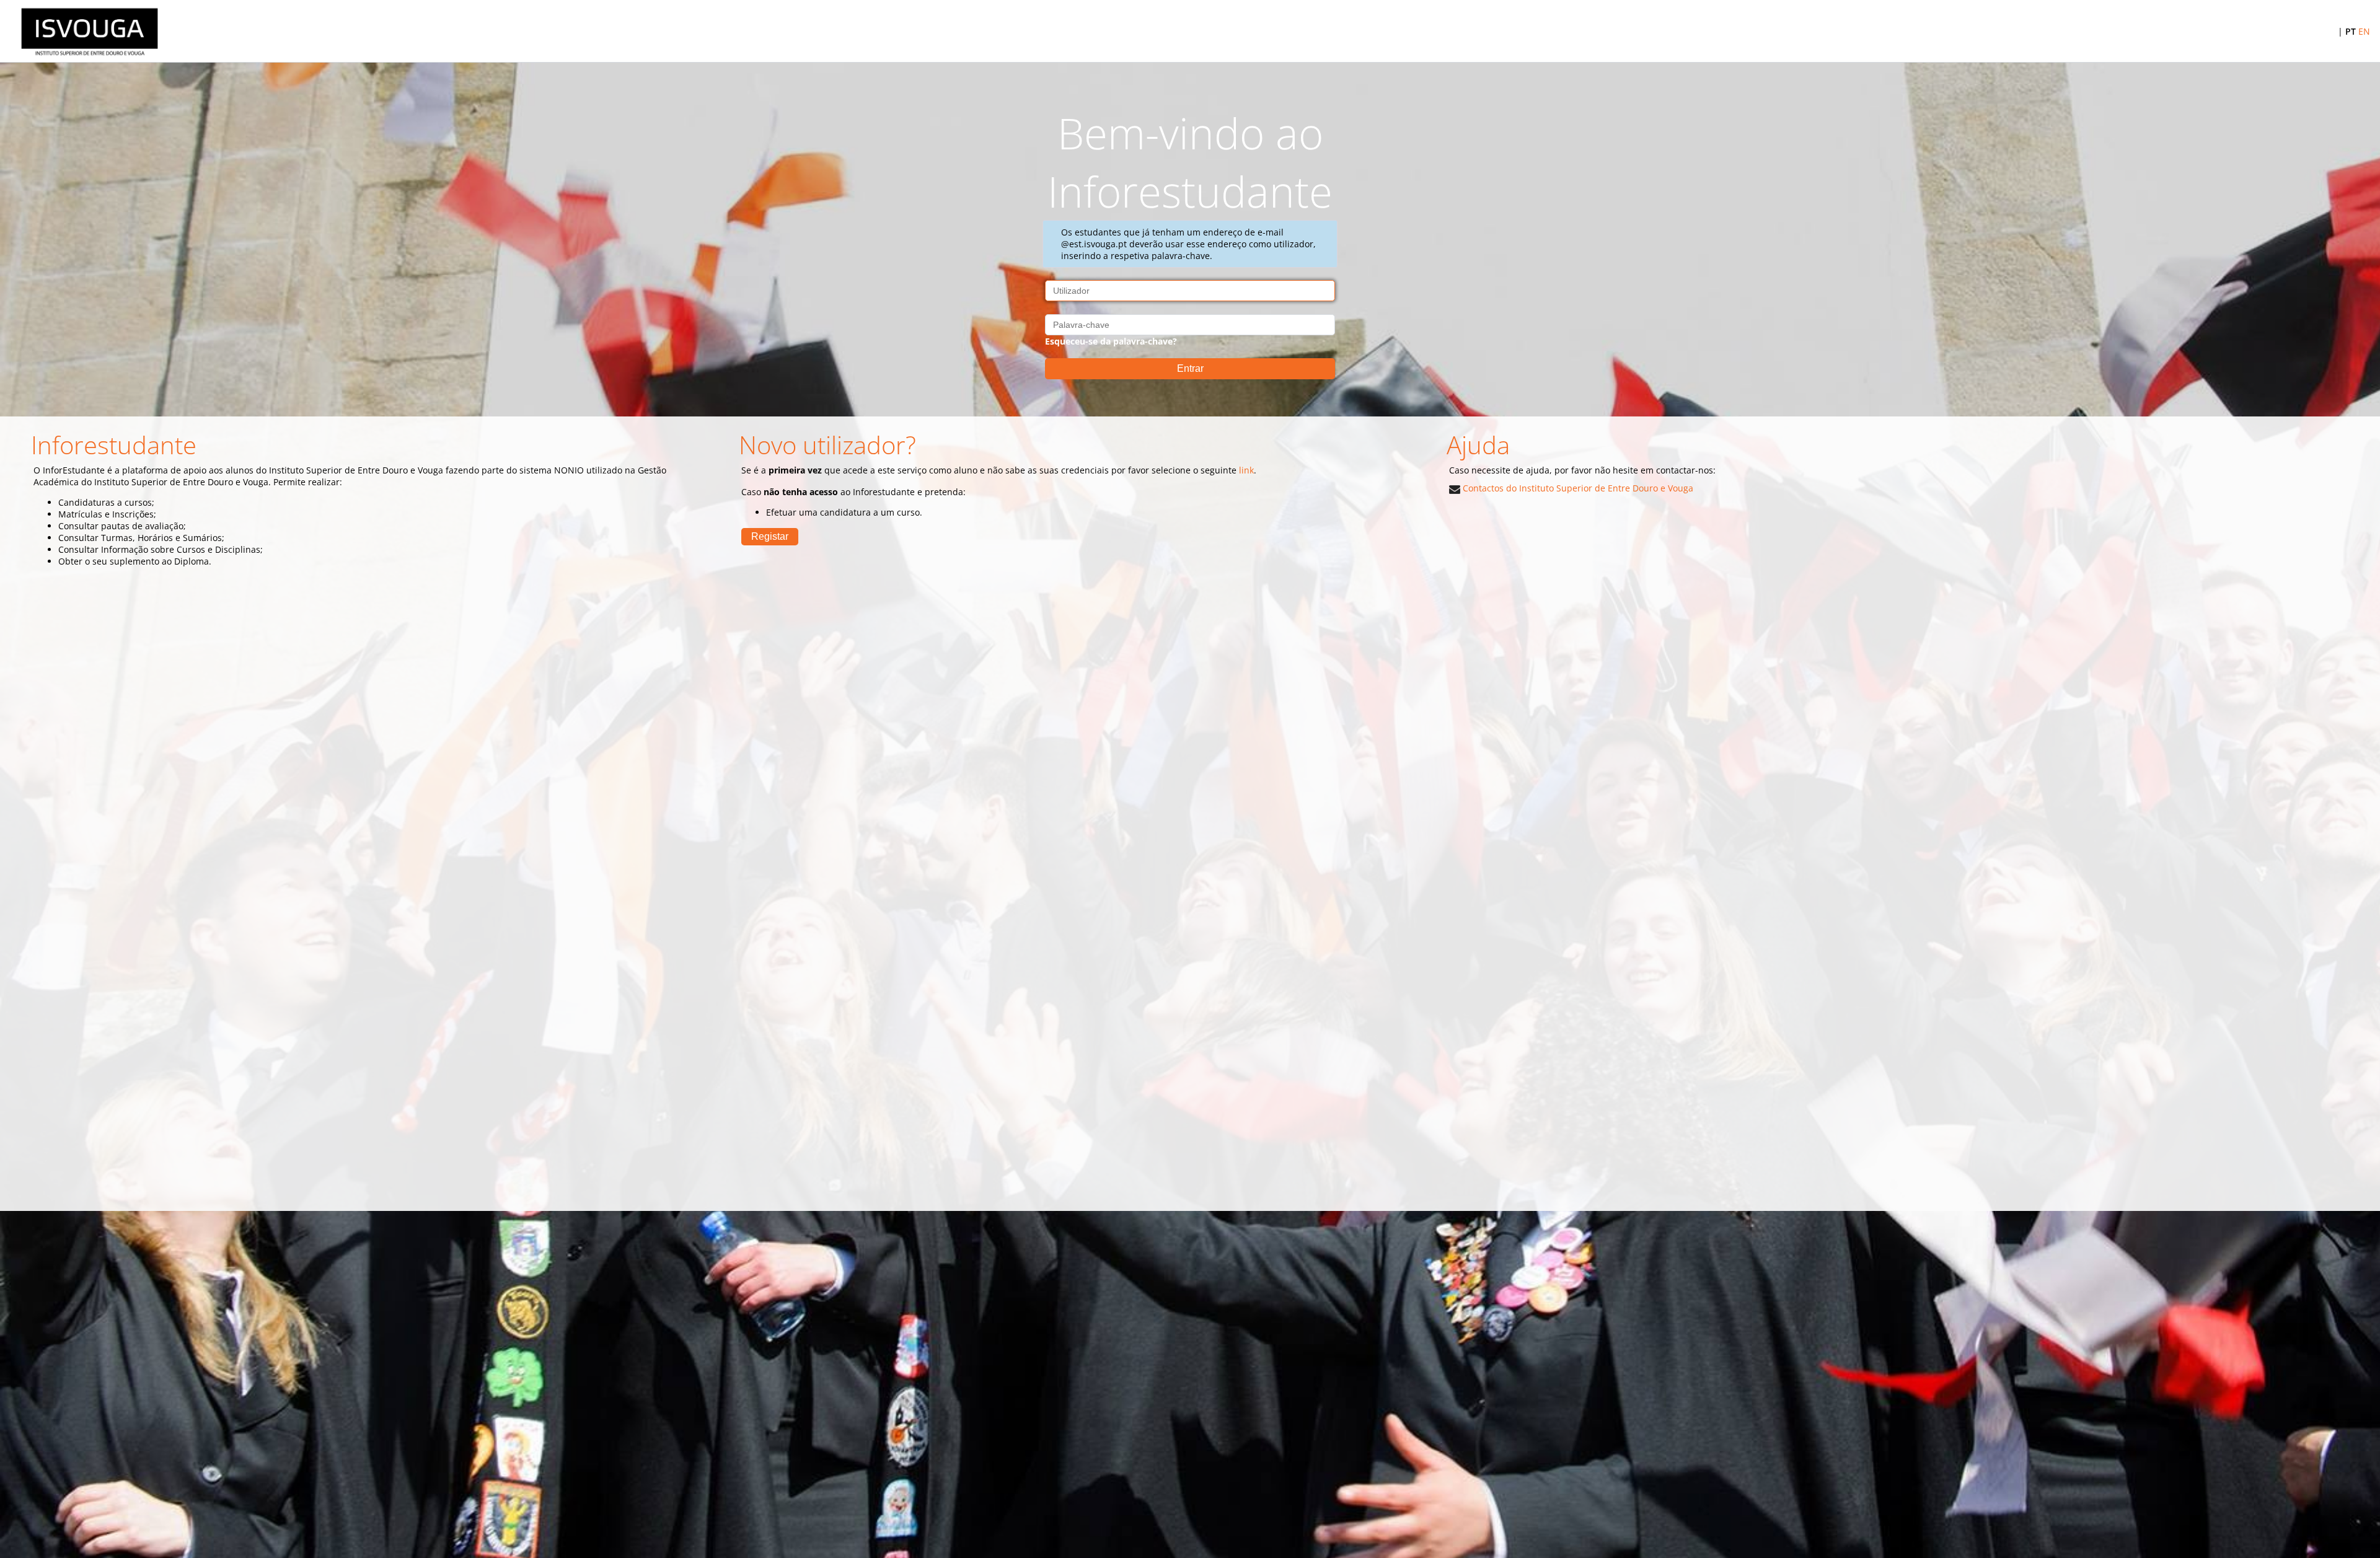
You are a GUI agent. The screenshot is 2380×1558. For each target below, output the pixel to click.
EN (2364, 31)
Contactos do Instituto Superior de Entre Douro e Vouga (1577, 488)
